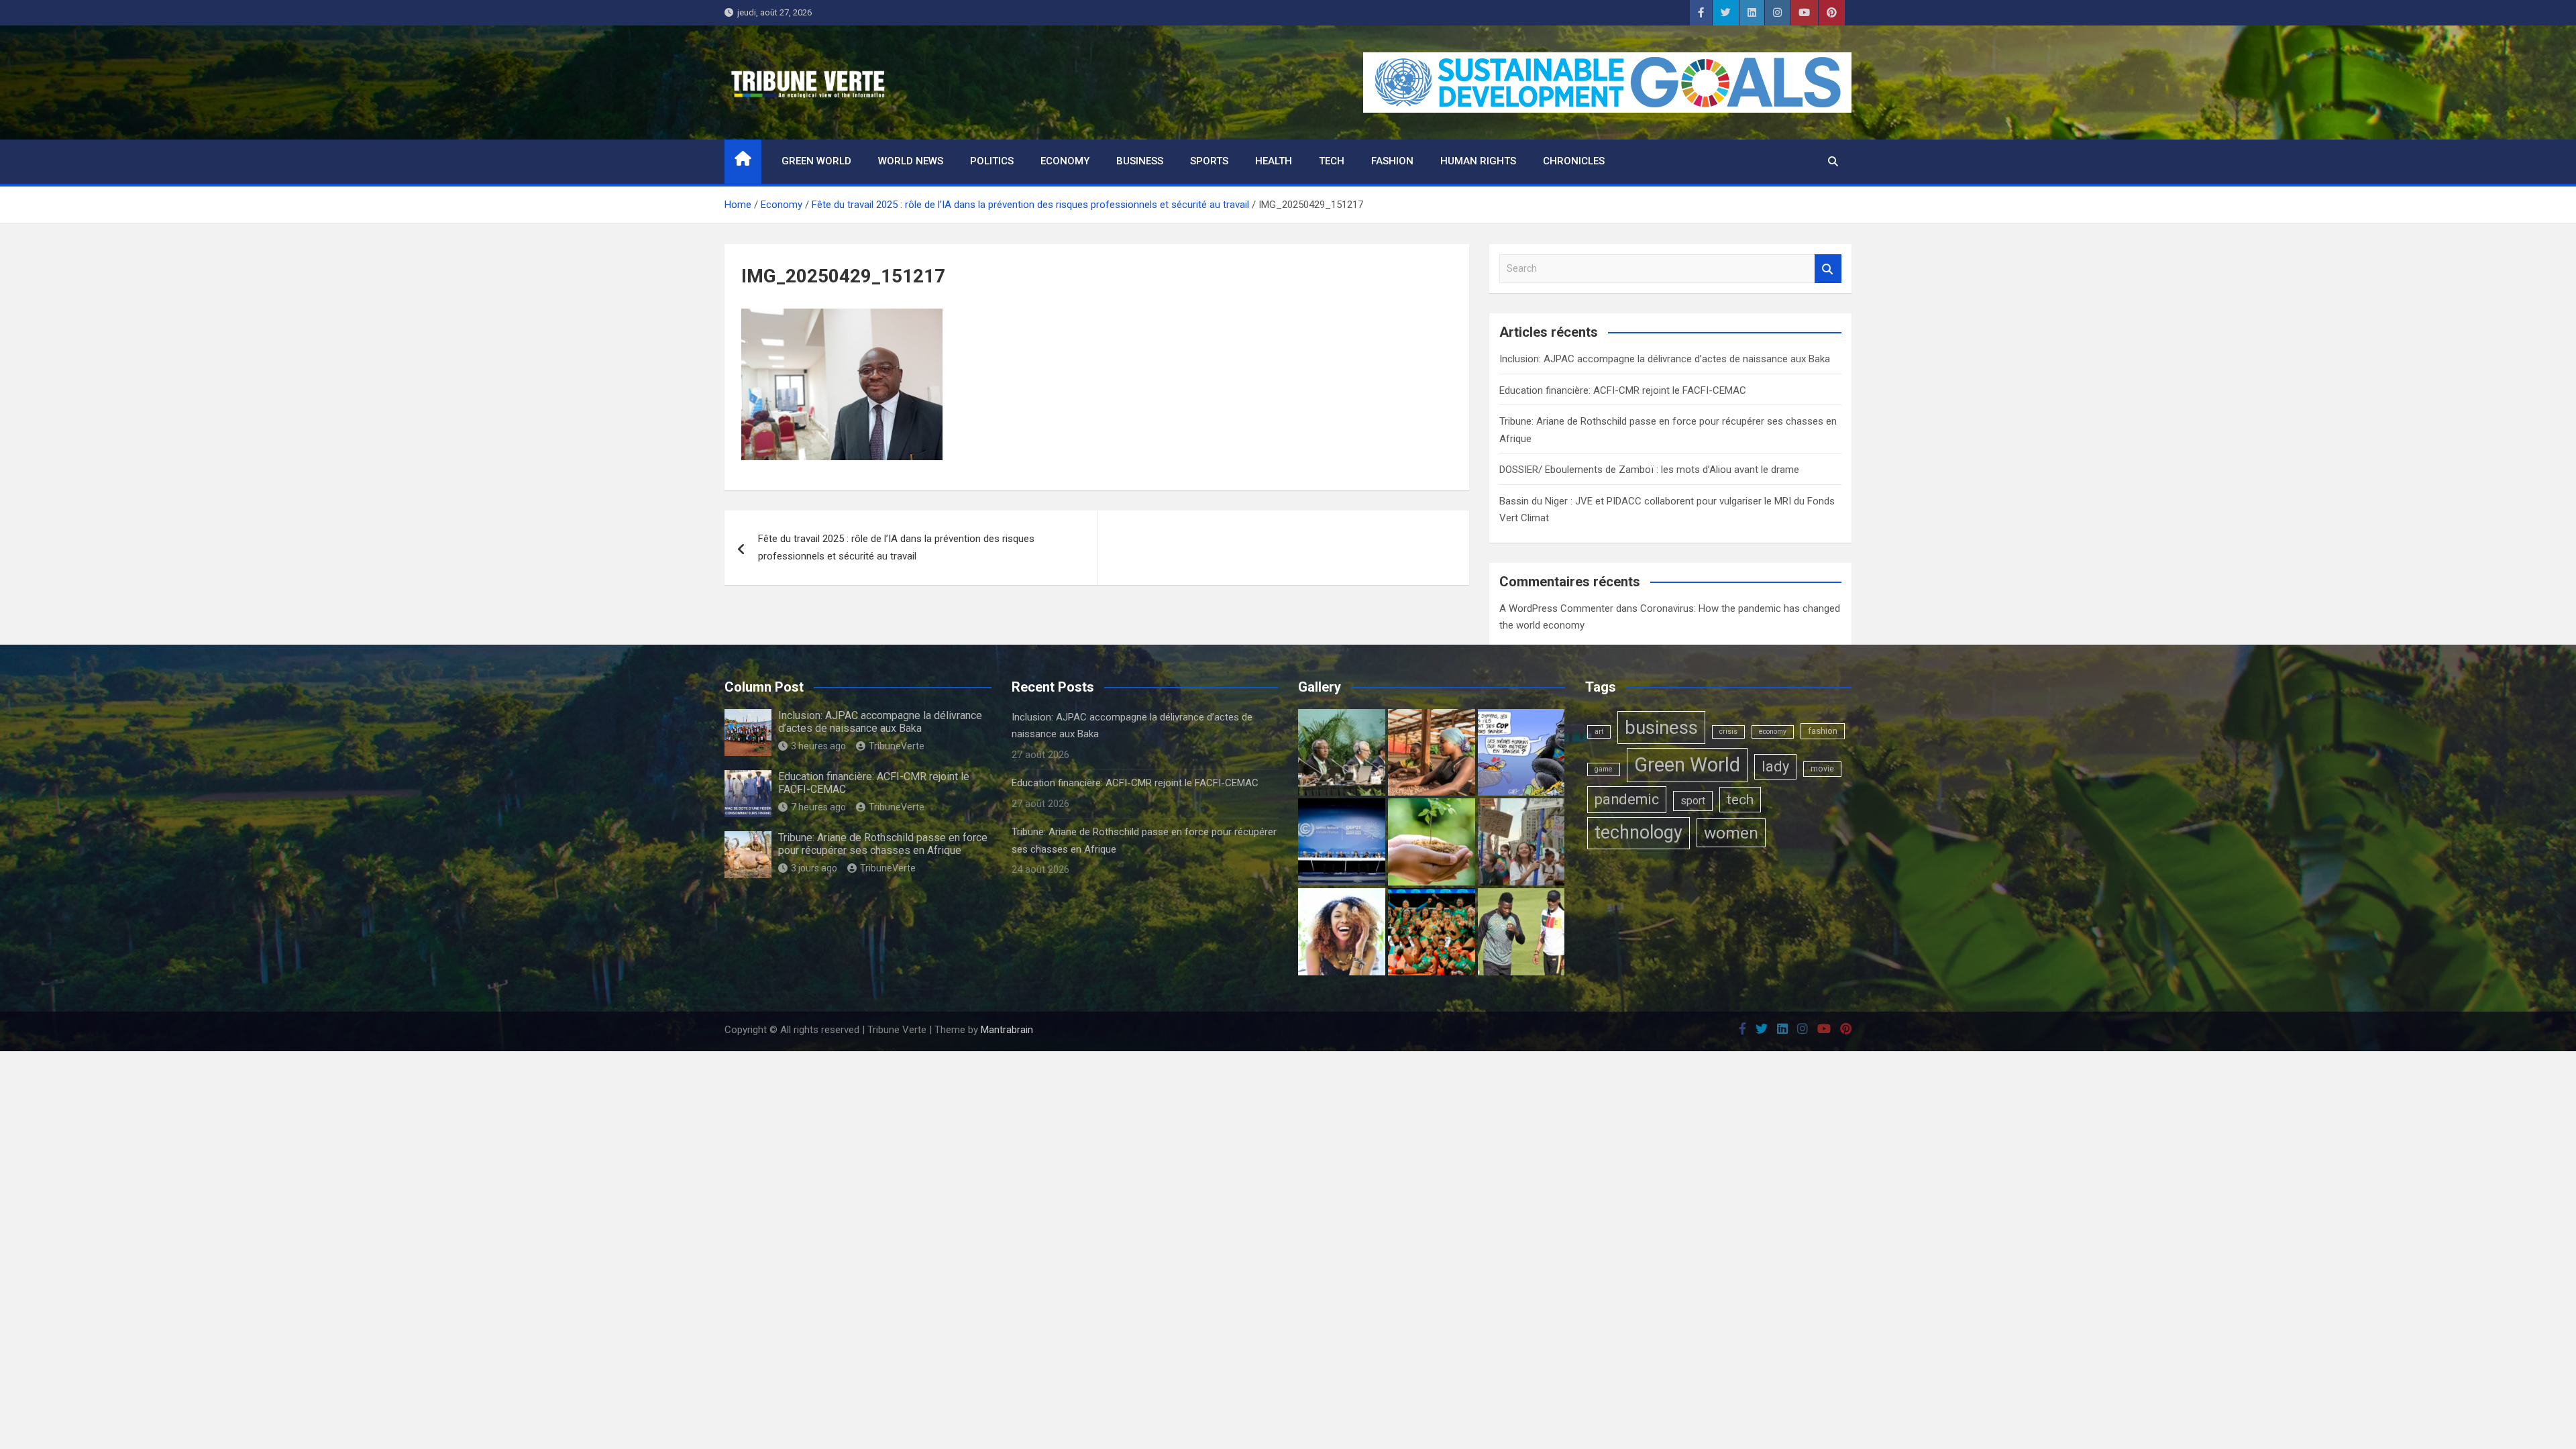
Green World (816, 161)
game (1604, 769)
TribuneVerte (897, 746)
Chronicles (1574, 161)
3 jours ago (814, 868)
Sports (1209, 161)
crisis (1728, 732)
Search (1828, 269)
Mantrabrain (1007, 1030)
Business (1140, 161)
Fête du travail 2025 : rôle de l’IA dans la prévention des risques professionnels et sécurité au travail (896, 547)
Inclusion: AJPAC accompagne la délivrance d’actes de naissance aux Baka (1665, 359)
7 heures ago (818, 807)
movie (1822, 769)
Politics (992, 161)
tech (1740, 799)
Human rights (1478, 161)
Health (1274, 161)
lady (1775, 766)
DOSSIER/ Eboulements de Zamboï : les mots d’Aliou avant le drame (1649, 470)
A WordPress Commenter (1556, 608)
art (1599, 732)
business (1661, 728)
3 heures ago (818, 746)
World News (911, 161)
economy (1773, 732)
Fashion (1392, 161)
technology (1639, 833)
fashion (1823, 731)
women (1731, 833)
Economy (1065, 161)
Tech (1332, 161)
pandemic (1627, 799)
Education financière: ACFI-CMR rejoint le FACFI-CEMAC (1623, 390)
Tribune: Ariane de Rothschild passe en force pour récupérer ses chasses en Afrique (883, 844)
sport (1693, 801)
